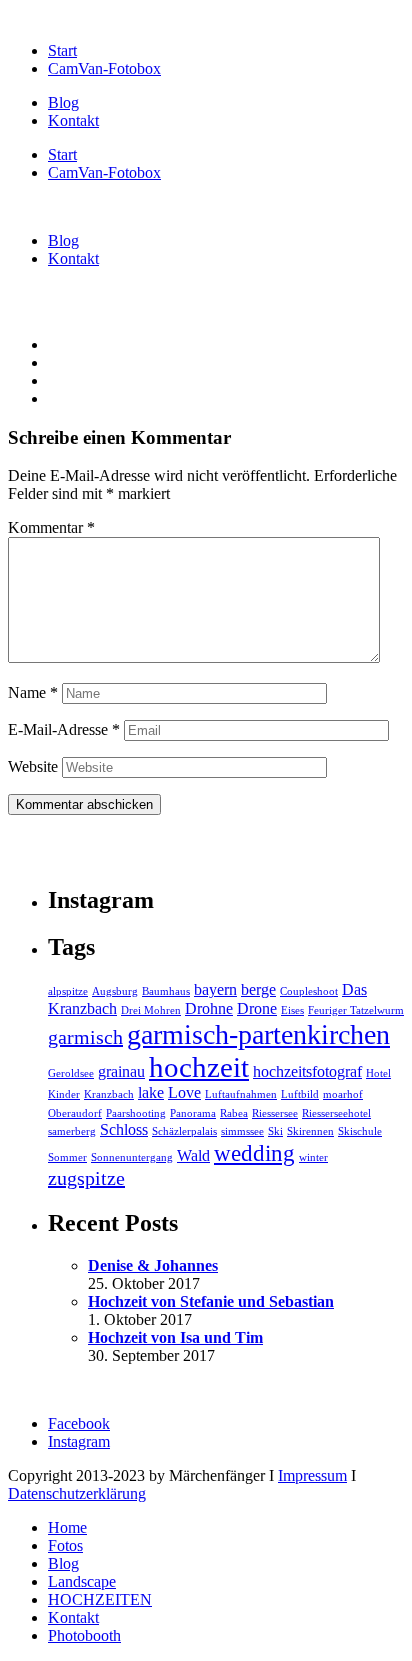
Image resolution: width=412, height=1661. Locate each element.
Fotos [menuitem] (65, 1545)
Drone (257, 1009)
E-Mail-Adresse (64, 729)
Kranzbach (109, 1094)
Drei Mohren (151, 1010)
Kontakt (73, 120)
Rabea (234, 1113)
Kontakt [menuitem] (73, 1617)
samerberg (72, 1131)
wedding (254, 1153)
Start (62, 50)
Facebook (79, 1423)
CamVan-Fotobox (104, 68)
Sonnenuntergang (132, 1157)
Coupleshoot (309, 991)
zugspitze (86, 1178)
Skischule (360, 1131)
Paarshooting (136, 1113)
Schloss (124, 1130)
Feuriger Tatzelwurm (356, 1010)
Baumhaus (166, 991)
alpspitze (68, 991)
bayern (215, 990)
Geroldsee (71, 1073)
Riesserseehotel (336, 1113)
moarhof (343, 1094)
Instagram (79, 1441)
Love (184, 1093)
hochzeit (199, 1067)
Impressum (312, 1475)
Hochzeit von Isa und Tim (175, 1337)
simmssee (242, 1131)
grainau (121, 1072)
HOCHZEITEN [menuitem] (100, 1599)
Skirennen (310, 1131)
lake (151, 1093)
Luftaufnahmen (241, 1094)
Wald (193, 1156)
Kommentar (51, 527)
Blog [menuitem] (63, 1563)
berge (258, 990)
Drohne (209, 1009)
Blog (63, 102)
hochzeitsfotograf (307, 1072)
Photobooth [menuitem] (84, 1635)
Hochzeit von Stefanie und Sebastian (211, 1301)
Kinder (64, 1094)
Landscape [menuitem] (82, 1581)
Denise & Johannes (153, 1265)
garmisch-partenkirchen (258, 1034)
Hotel (378, 1073)
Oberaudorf (75, 1113)
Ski (275, 1131)
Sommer (67, 1157)
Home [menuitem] (67, 1527)
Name (33, 692)
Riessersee (275, 1113)
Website (33, 766)
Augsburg (115, 991)
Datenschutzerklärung (77, 1493)
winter (313, 1157)
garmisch (85, 1037)
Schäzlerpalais (184, 1131)
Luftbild (300, 1094)
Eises (292, 1010)
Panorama (193, 1113)
